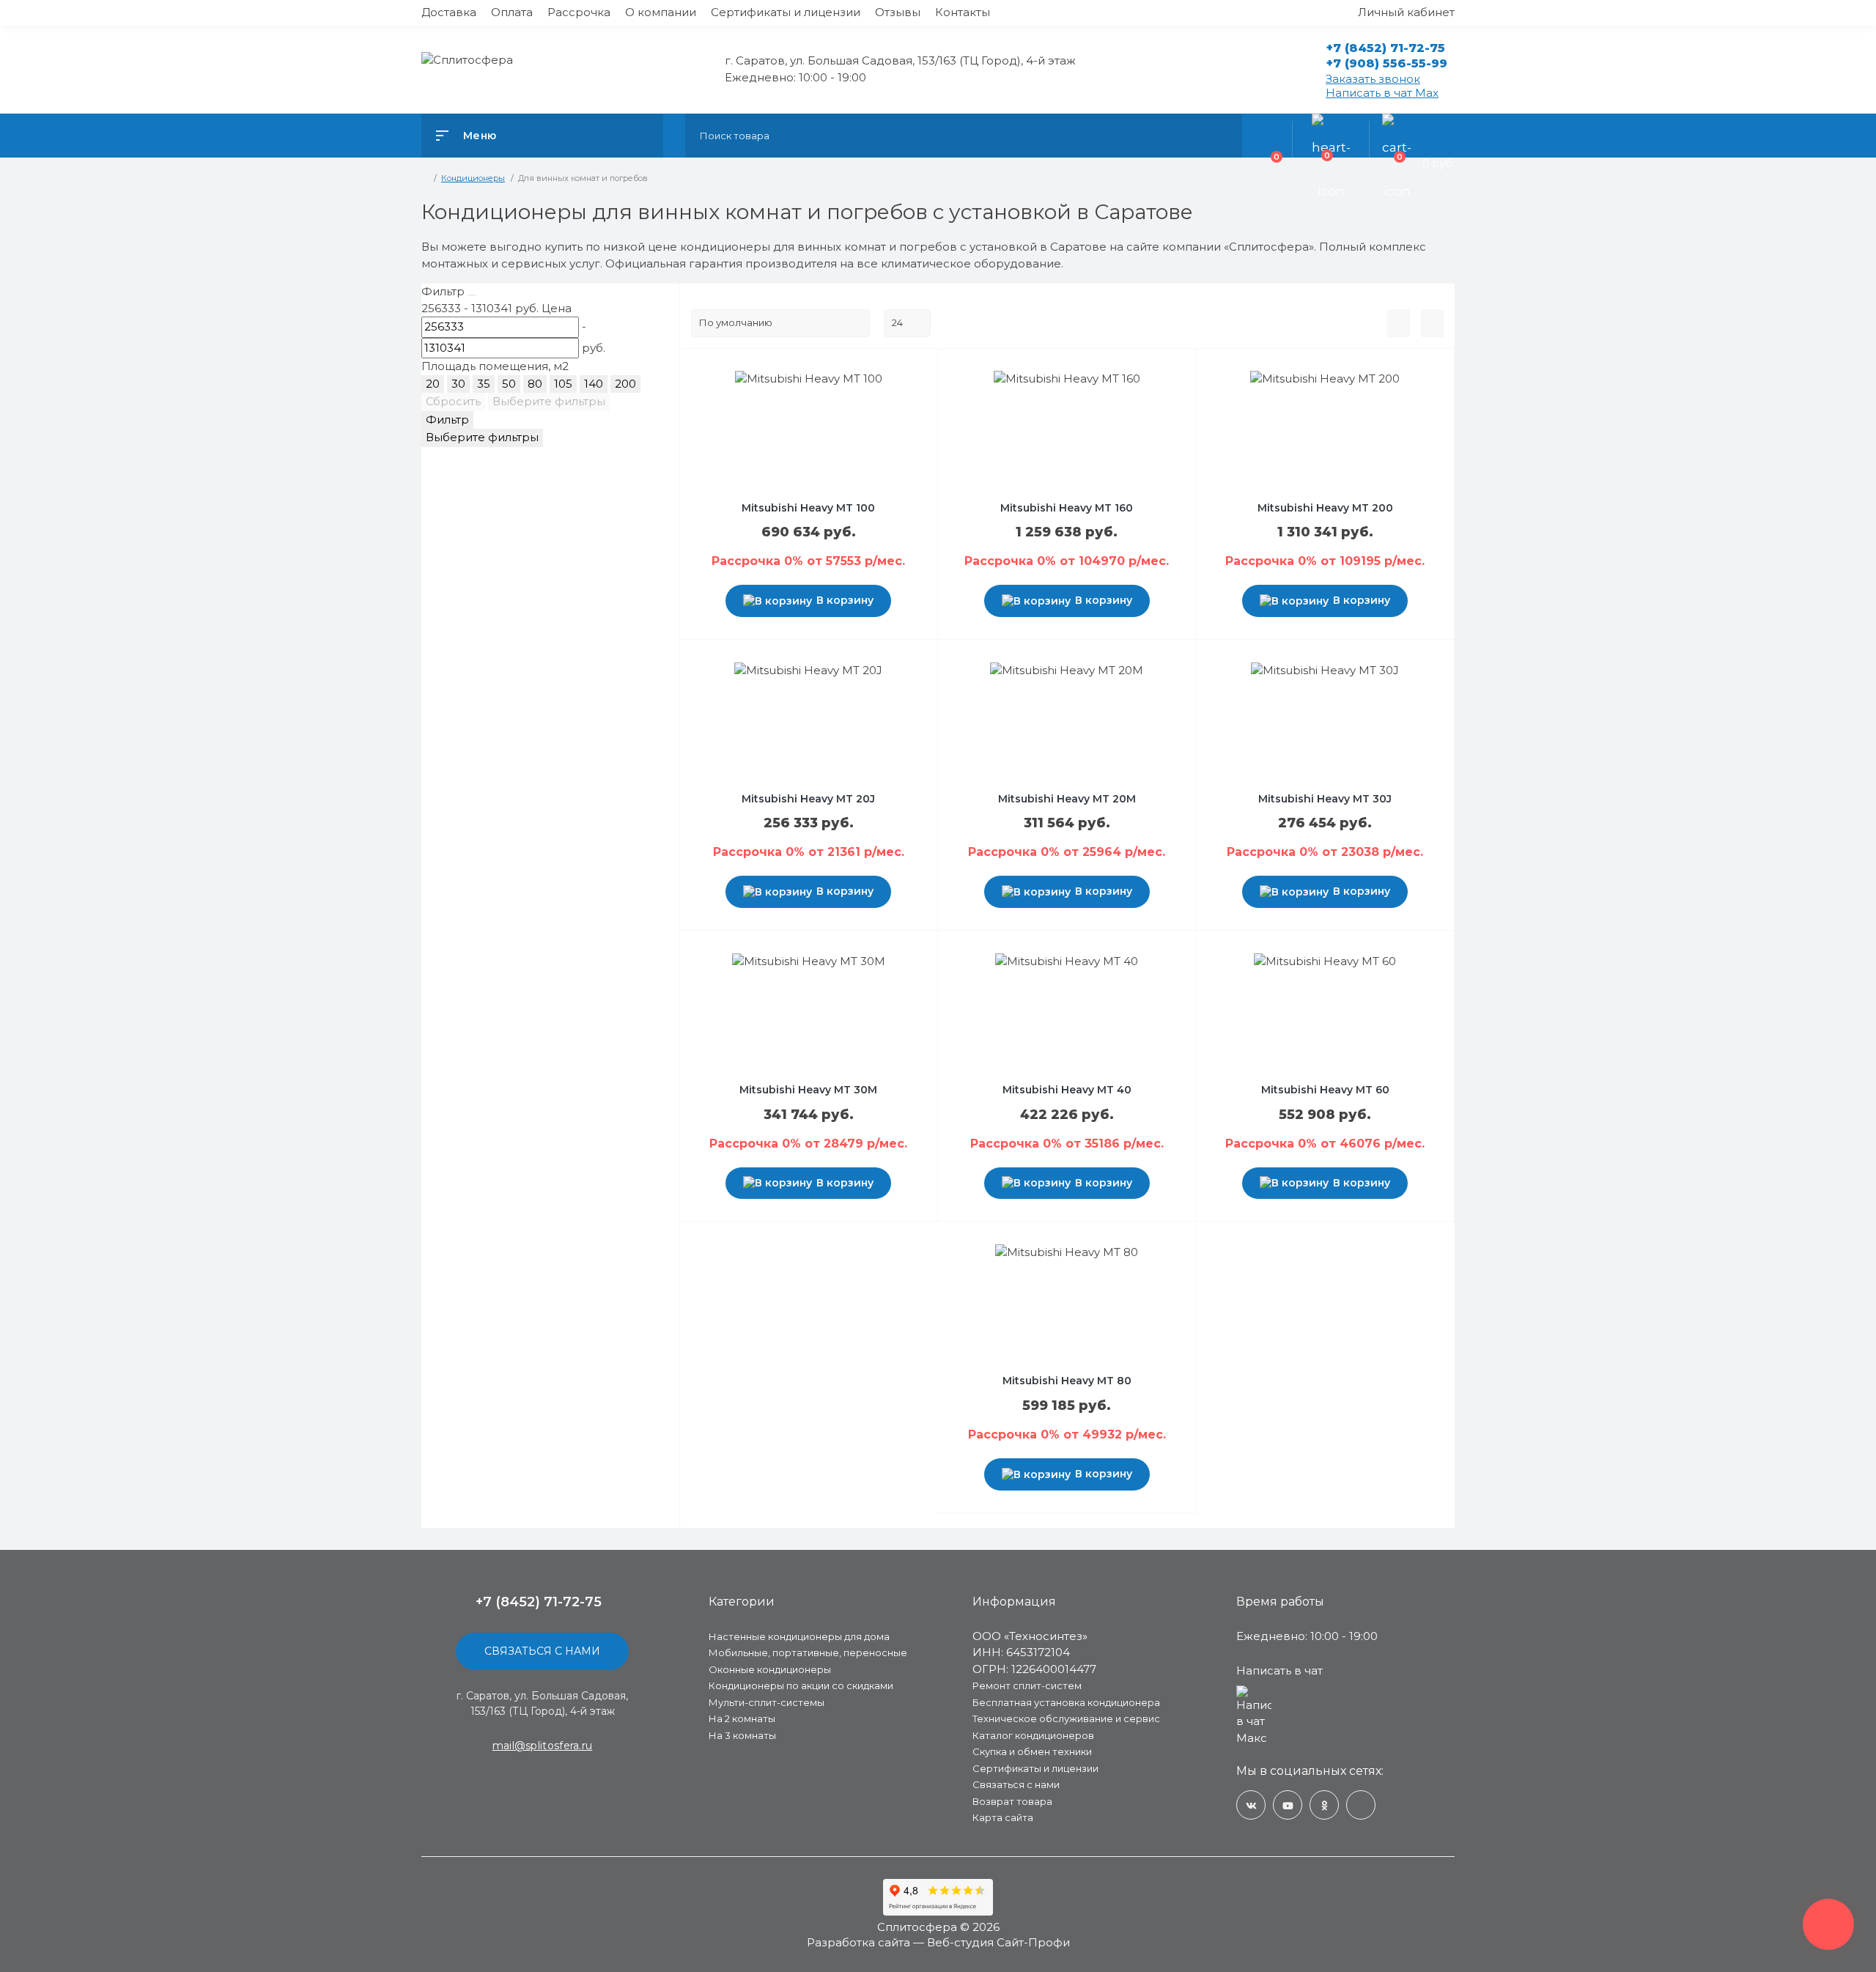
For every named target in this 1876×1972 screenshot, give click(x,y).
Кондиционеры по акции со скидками (801, 1685)
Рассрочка (579, 12)
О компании (661, 12)
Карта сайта (1003, 1817)
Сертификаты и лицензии (786, 12)
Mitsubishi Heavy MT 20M (1067, 799)
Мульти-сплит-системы (767, 1702)
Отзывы (898, 12)
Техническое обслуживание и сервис (1066, 1718)
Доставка (449, 12)
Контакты (963, 12)
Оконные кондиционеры (770, 1669)
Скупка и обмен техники (1032, 1751)
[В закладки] (880, 381)
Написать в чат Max (1382, 93)
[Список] (1399, 323)
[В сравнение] (865, 381)
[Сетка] (1432, 323)
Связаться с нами (542, 1651)
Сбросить (453, 401)
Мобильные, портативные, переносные (808, 1652)
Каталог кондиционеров (1033, 1735)
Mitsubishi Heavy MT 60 (1325, 1090)
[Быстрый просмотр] (848, 381)
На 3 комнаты (742, 1735)
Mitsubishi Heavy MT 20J (808, 799)
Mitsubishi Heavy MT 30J (1325, 799)
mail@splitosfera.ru (543, 1746)
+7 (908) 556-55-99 (1387, 63)
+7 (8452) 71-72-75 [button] (539, 1602)
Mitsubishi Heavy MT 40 (1067, 1090)
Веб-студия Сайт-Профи (998, 1942)
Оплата (512, 12)
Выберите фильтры (549, 401)
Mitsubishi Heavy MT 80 (1067, 1381)
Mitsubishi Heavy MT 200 (1325, 508)
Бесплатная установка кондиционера (1066, 1702)
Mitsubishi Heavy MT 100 (808, 508)
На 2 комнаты (742, 1718)
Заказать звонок (1373, 79)
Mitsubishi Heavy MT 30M (808, 1090)
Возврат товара (1012, 1801)
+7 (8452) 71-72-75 (1386, 48)
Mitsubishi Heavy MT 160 (1067, 508)
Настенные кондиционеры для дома (799, 1636)
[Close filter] (472, 295)
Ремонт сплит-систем (1027, 1685)
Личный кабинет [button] (1406, 12)
